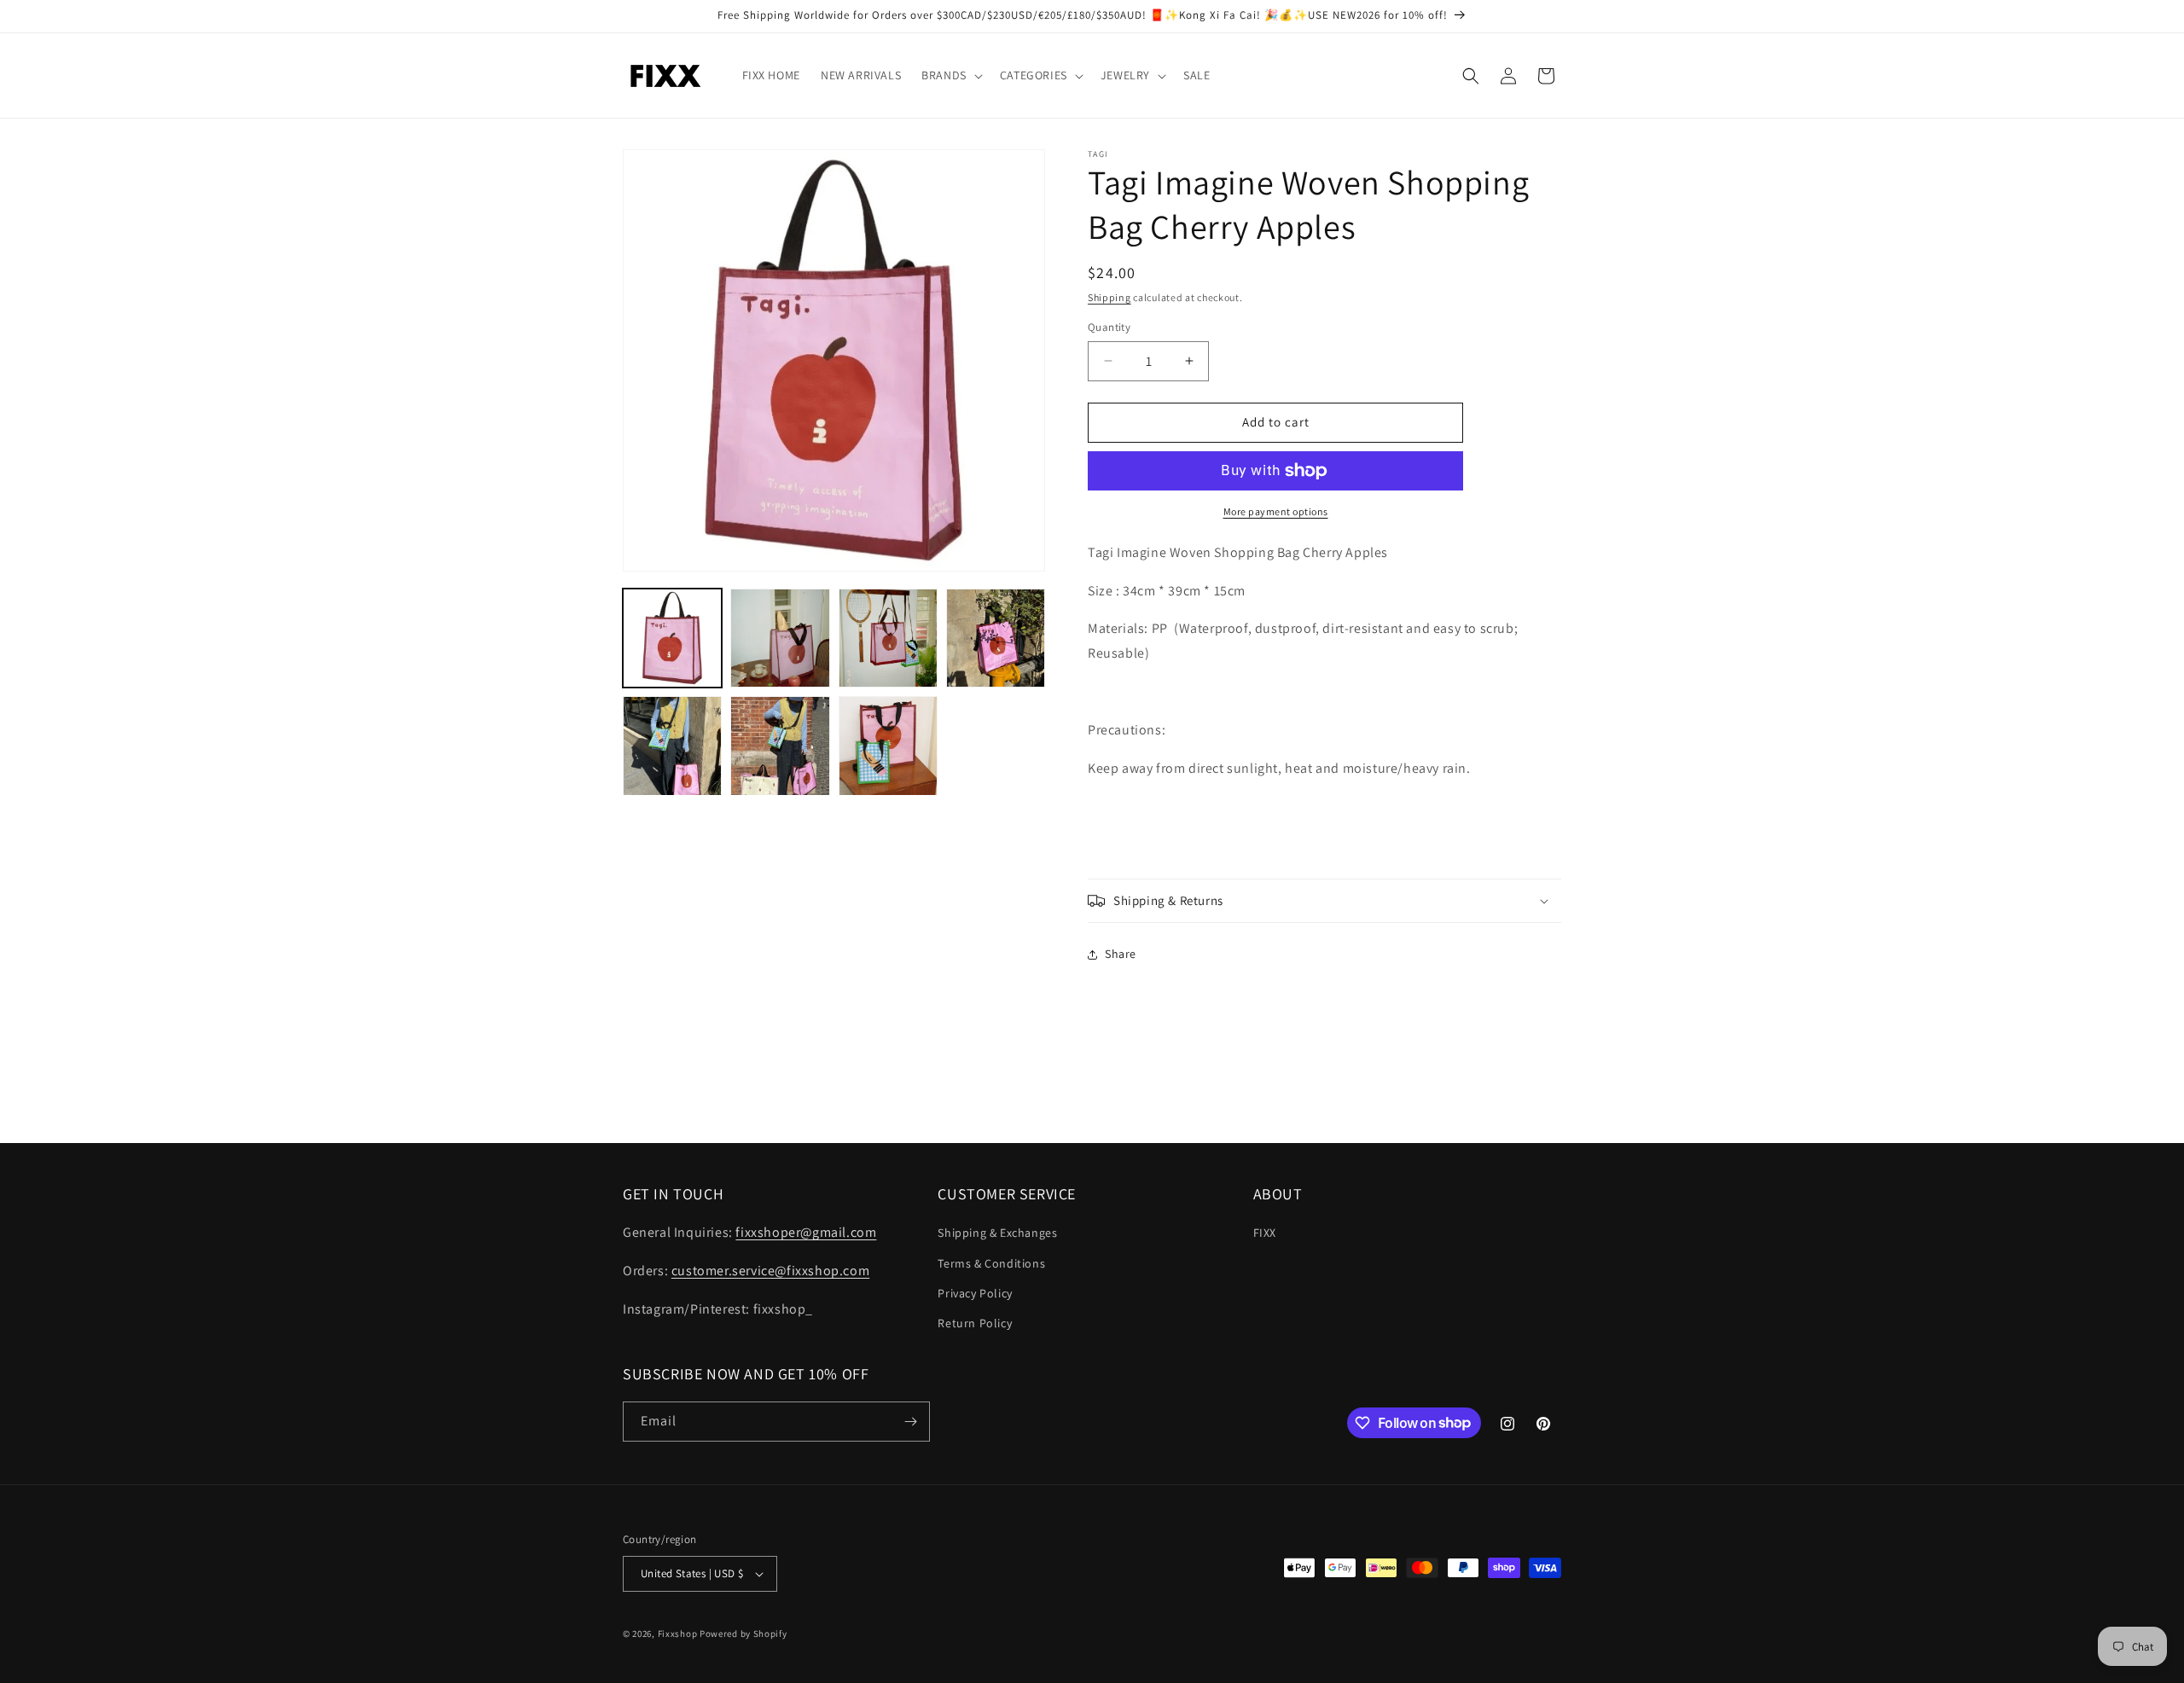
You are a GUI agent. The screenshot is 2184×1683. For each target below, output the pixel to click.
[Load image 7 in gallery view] (888, 746)
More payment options (1276, 511)
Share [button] (1121, 954)
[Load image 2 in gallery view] (780, 638)
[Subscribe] (910, 1422)
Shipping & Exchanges (997, 1233)
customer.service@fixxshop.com (770, 1271)
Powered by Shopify (743, 1634)
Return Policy (975, 1323)
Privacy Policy (975, 1293)
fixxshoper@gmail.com (806, 1232)
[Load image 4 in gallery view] (996, 638)
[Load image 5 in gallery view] (672, 746)
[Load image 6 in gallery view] (780, 746)
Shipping (1109, 297)
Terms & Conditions (991, 1263)
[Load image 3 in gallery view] (888, 638)
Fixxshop (678, 1634)
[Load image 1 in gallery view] (672, 638)
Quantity (1109, 327)
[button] (950, 75)
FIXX (1265, 1233)
